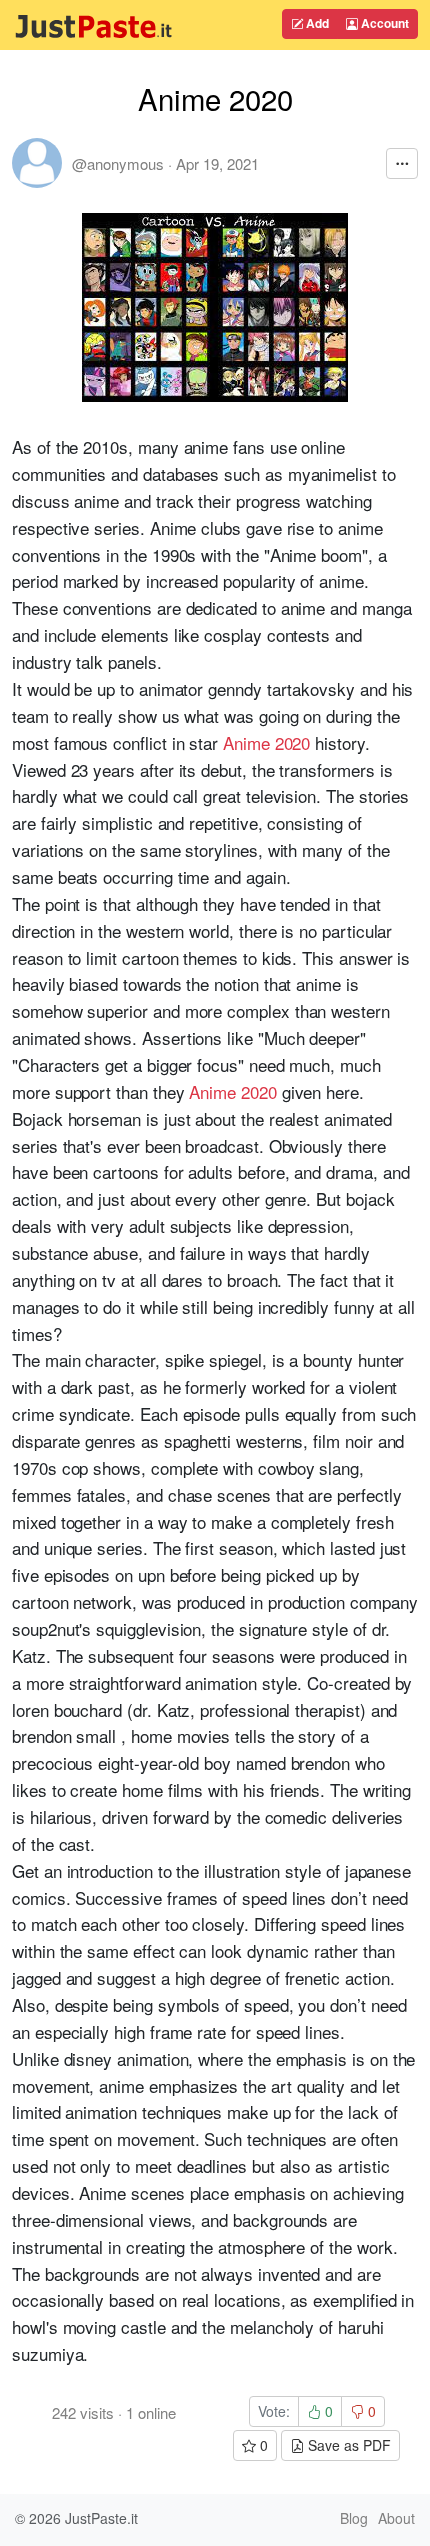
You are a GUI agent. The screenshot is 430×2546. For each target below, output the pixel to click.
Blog (354, 2518)
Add (316, 23)
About (396, 2518)
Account (383, 23)
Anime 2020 (266, 742)
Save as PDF (347, 2445)
